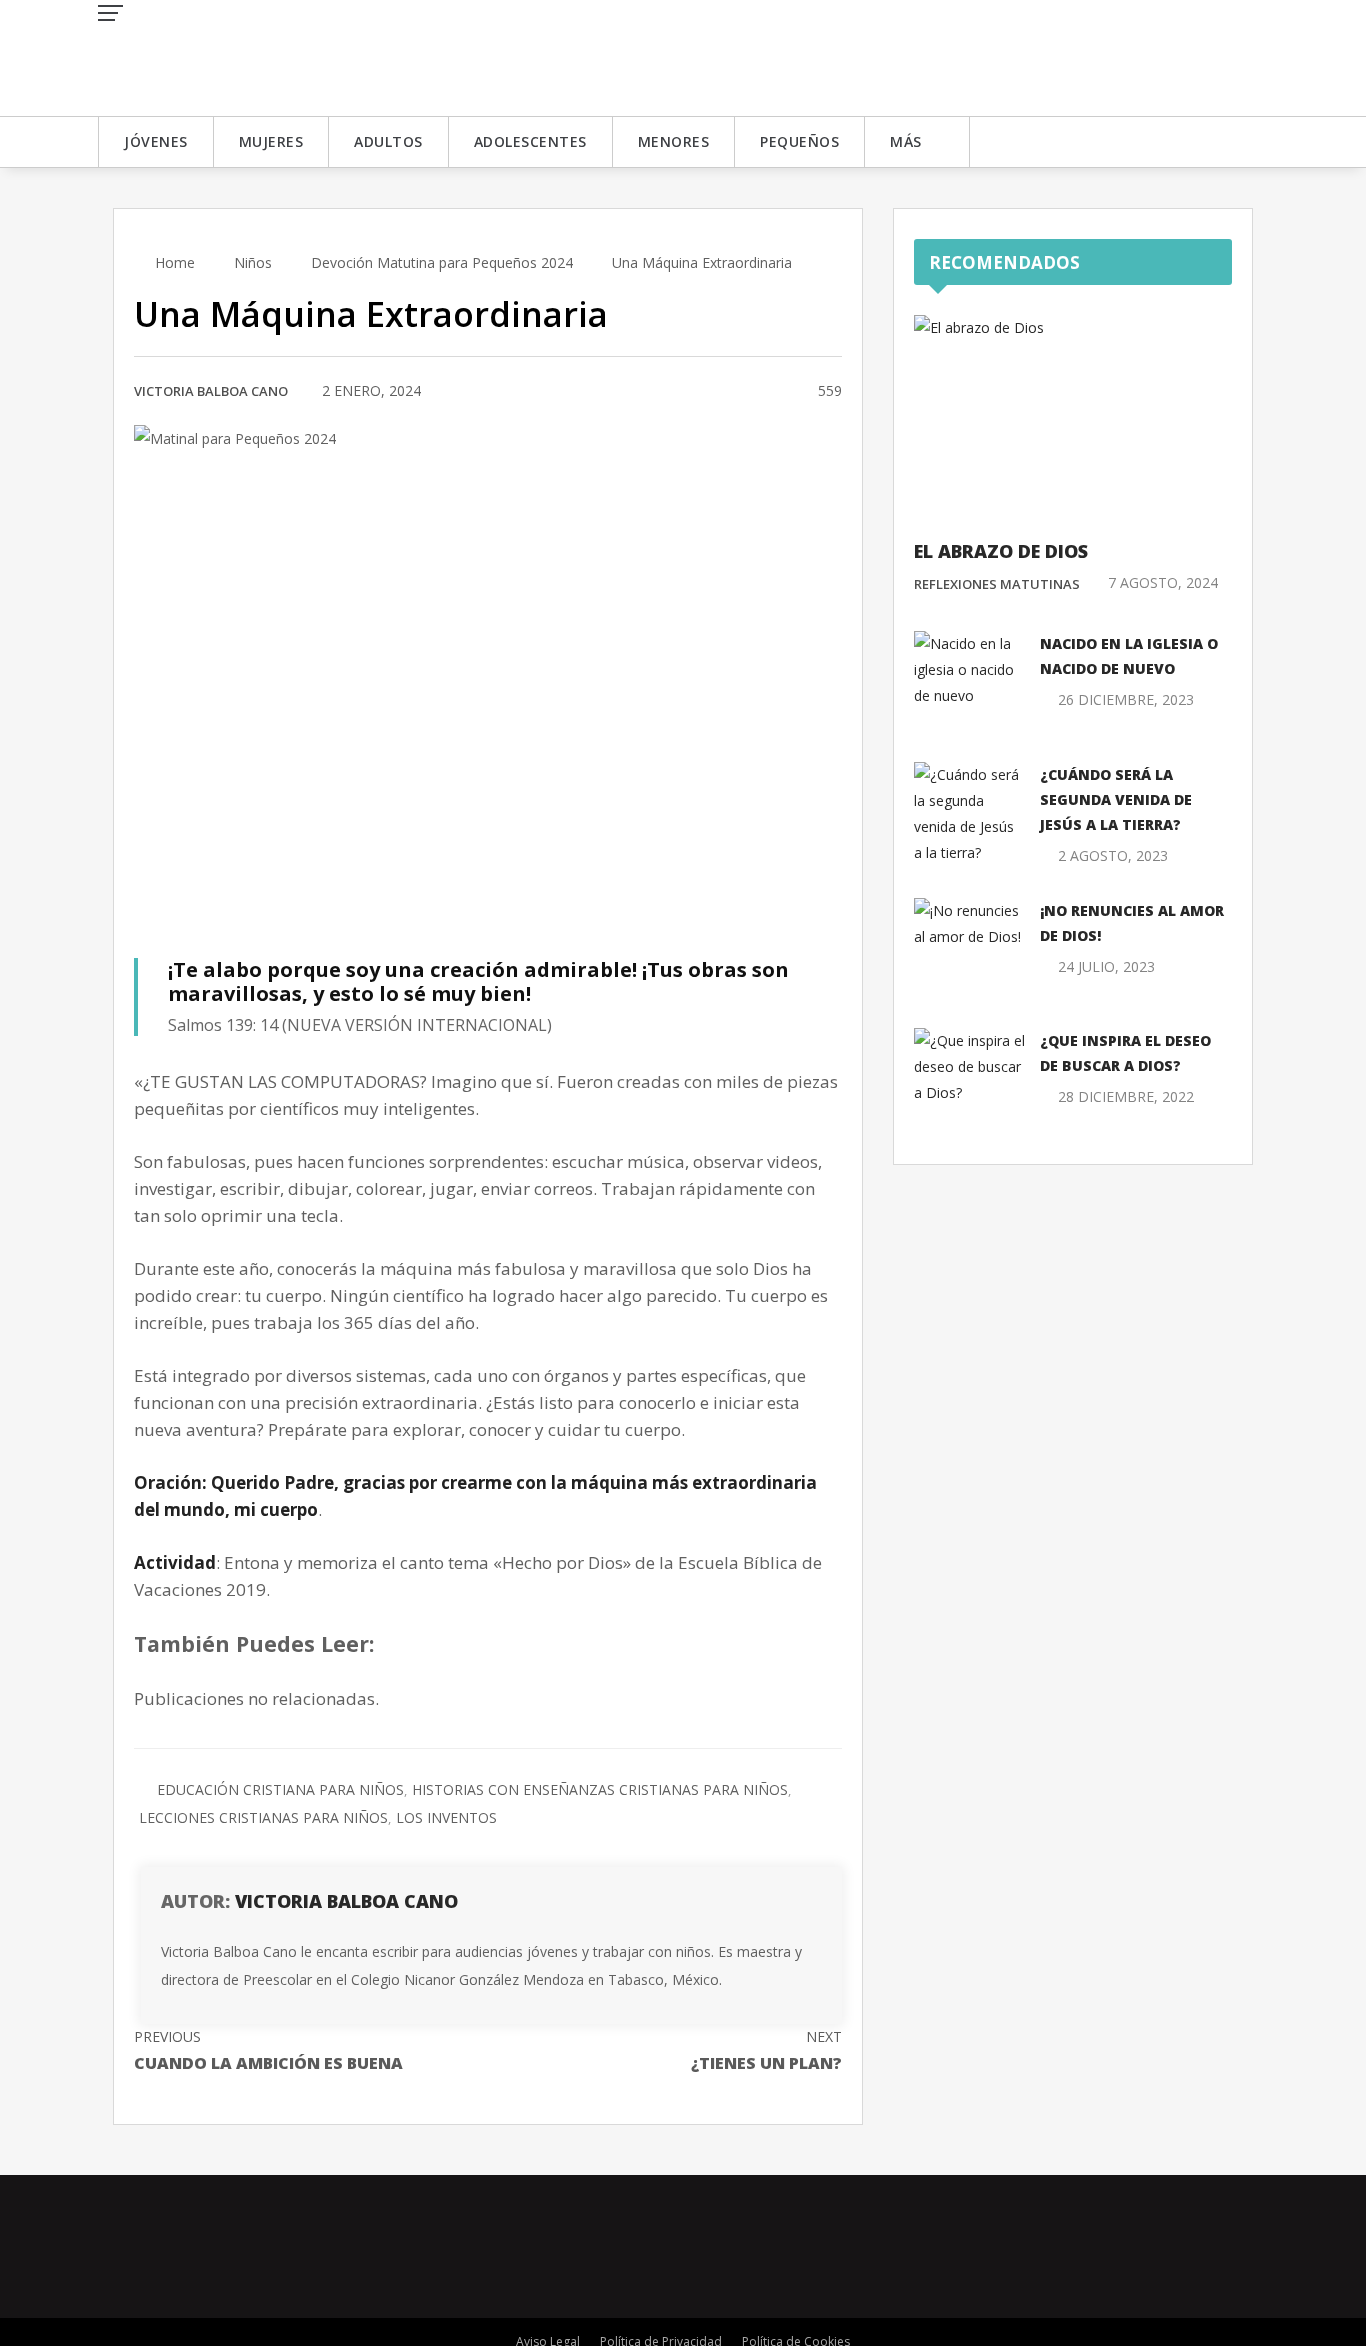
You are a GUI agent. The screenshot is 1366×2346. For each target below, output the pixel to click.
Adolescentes (530, 141)
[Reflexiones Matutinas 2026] (243, 56)
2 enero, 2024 (371, 390)
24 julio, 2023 (1106, 966)
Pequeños (799, 141)
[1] (778, 392)
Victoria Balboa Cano (211, 391)
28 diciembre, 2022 (1126, 1096)
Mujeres (271, 141)
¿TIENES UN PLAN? (766, 2050)
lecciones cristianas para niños (263, 1817)
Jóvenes (156, 141)
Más (906, 141)
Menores (674, 141)
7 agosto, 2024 (1163, 582)
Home (173, 262)
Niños (253, 262)
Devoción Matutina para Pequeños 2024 (442, 262)
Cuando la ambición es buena (268, 2050)
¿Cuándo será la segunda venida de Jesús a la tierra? (1116, 799)
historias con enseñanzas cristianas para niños (600, 1789)
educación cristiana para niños (280, 1789)
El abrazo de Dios (1001, 551)
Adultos (388, 141)
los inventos (446, 1817)
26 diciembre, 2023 (1126, 699)
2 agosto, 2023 (1113, 855)
